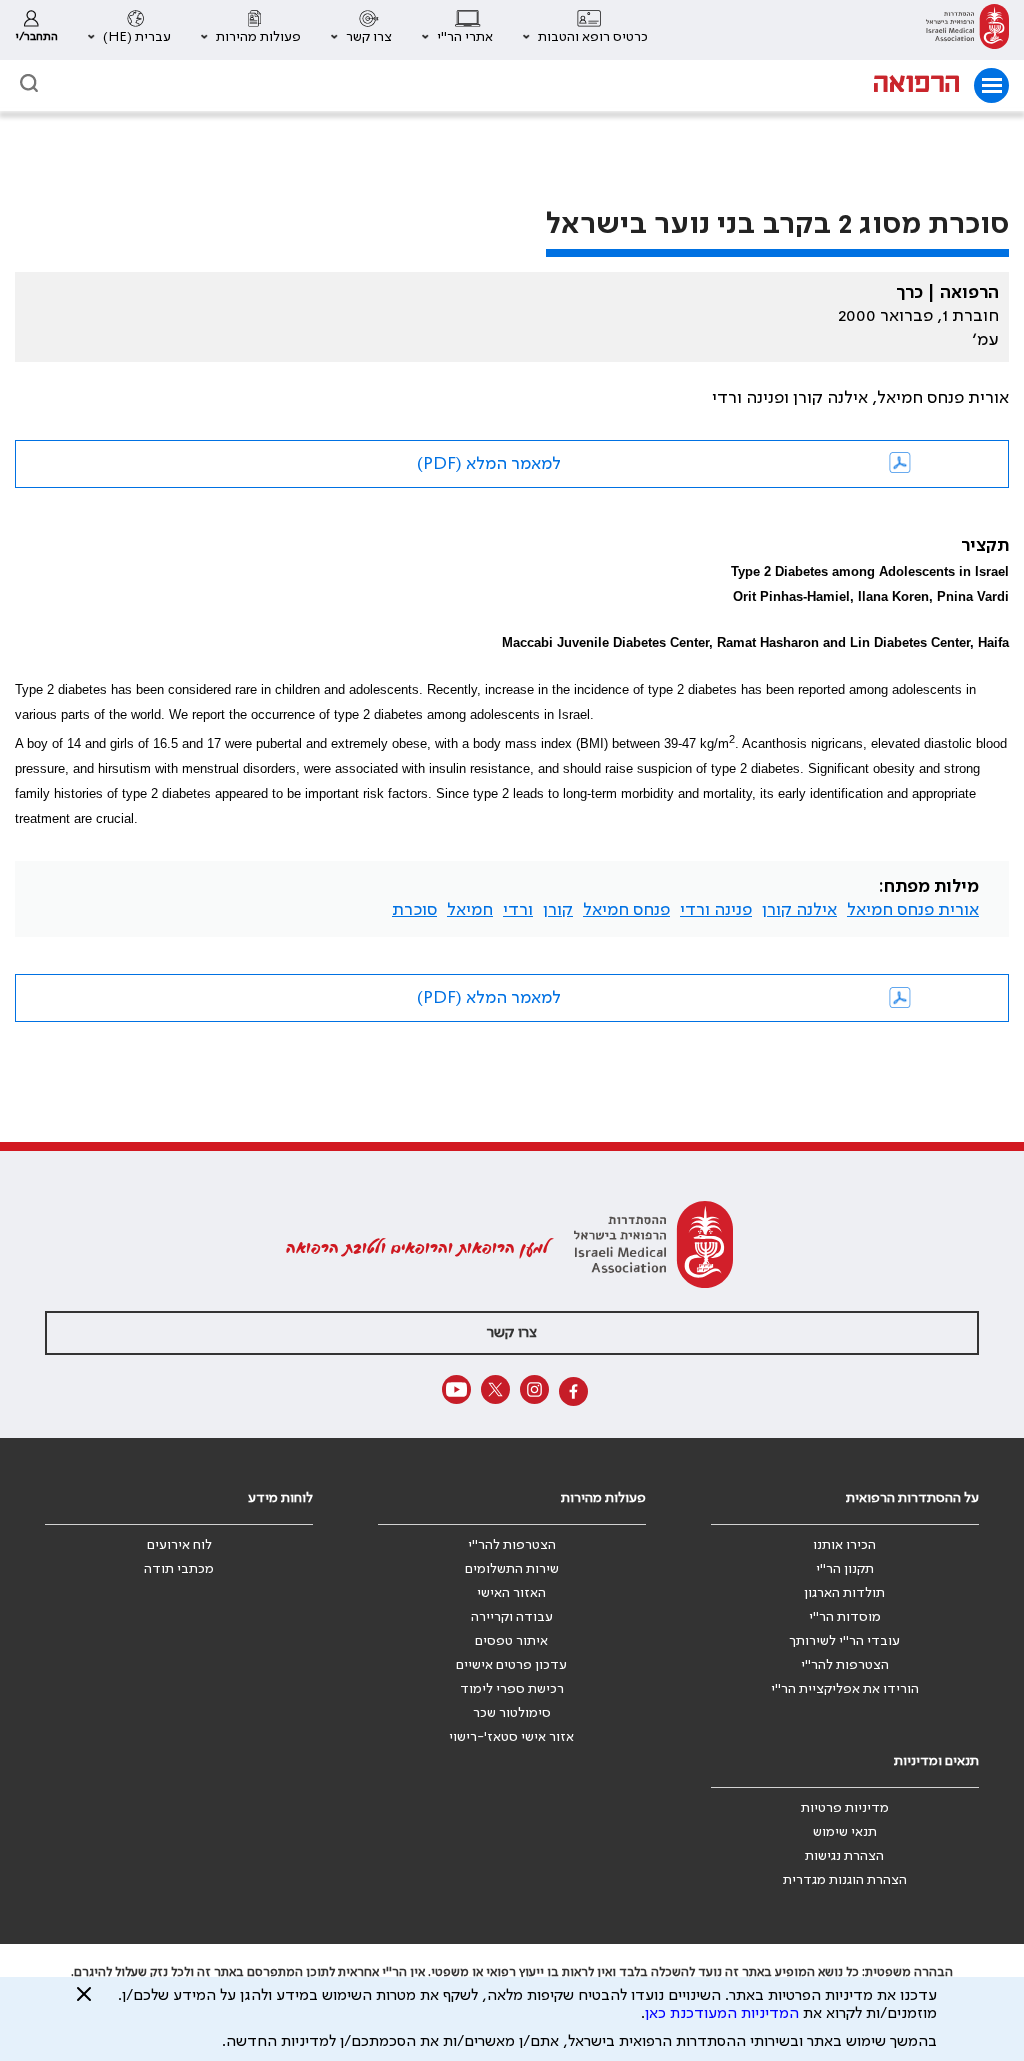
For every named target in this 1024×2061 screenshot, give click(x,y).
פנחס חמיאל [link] (626, 910)
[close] (84, 2002)
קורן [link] (558, 910)
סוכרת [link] (414, 910)
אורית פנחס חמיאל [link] (913, 910)
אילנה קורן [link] (799, 910)
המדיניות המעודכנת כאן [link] (722, 2014)
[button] (585, 30)
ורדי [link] (518, 910)
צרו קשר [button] (512, 1333)
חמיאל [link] (470, 910)
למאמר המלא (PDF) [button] (489, 464)
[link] (967, 30)
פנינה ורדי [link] (716, 910)
